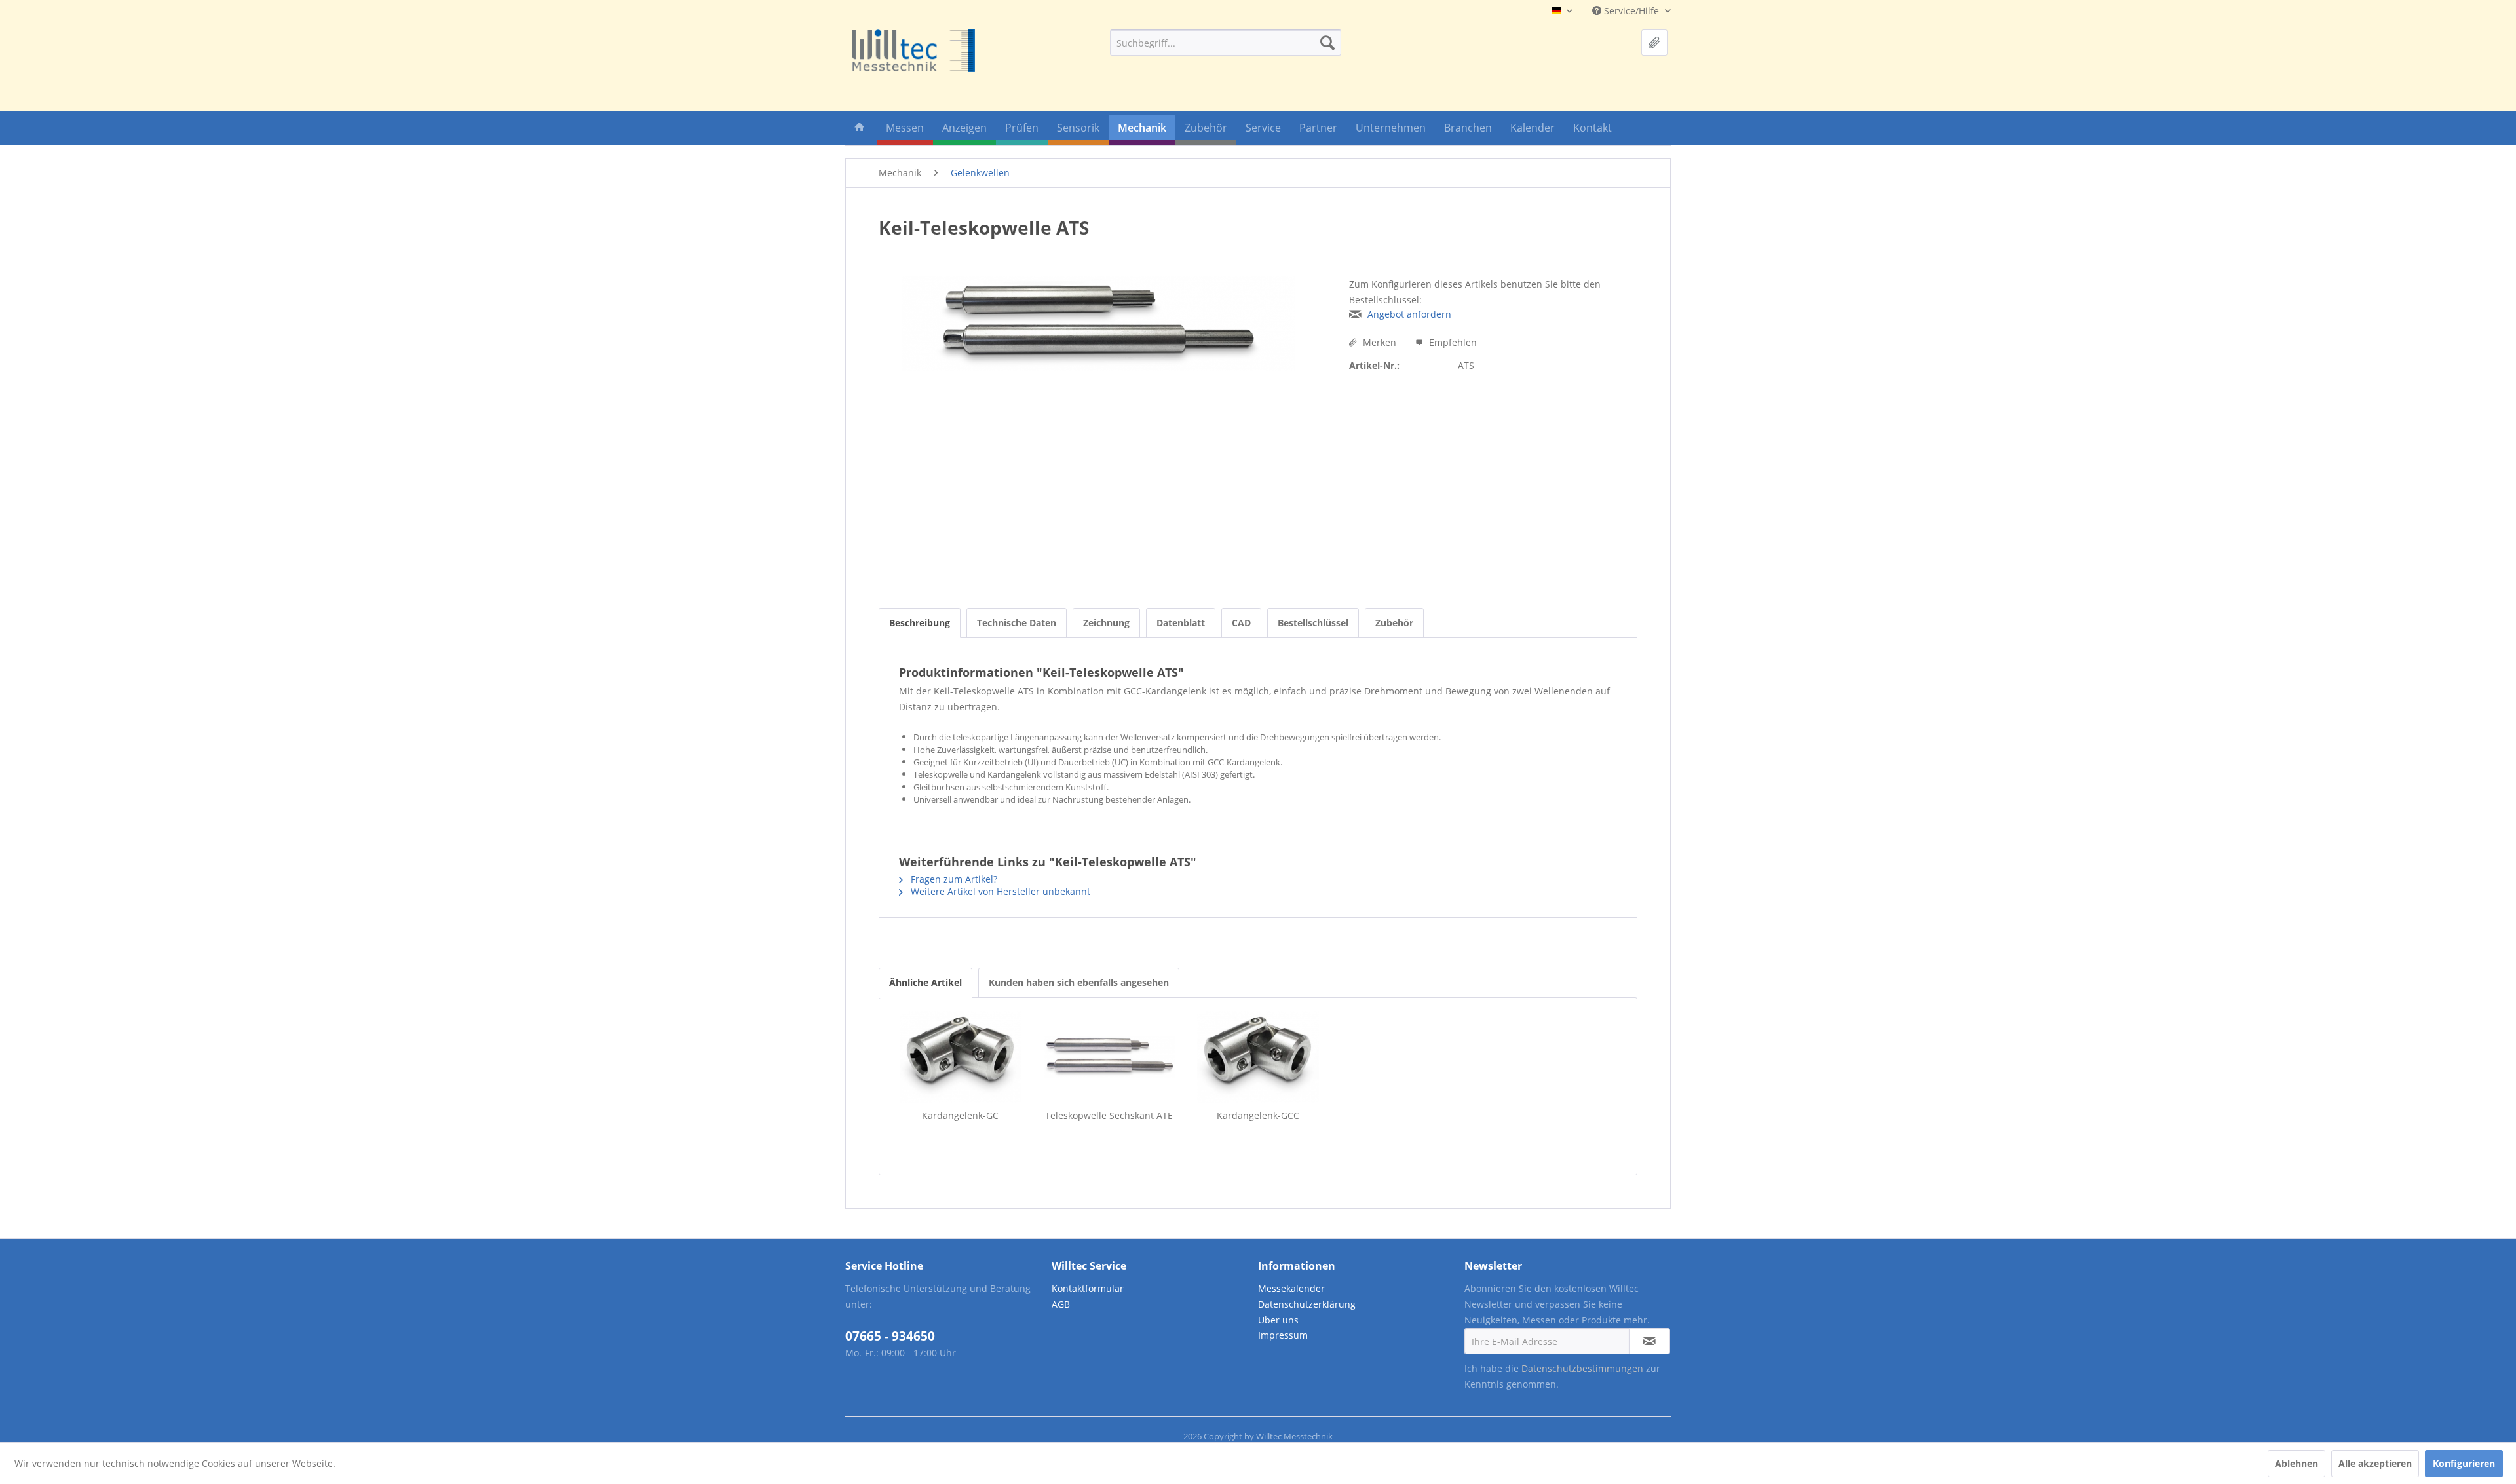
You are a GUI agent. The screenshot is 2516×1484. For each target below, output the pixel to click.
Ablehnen (2297, 1463)
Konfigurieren (2464, 1463)
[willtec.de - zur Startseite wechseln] (913, 51)
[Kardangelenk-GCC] (1258, 1057)
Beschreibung (920, 623)
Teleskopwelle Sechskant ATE (1109, 1115)
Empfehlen (1452, 342)
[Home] (860, 130)
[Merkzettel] (1654, 43)
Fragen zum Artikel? (953, 879)
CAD (1241, 623)
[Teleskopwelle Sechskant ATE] (1109, 1057)
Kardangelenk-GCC (1258, 1115)
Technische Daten (1017, 623)
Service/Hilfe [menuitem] (1631, 11)
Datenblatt (1181, 623)
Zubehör (1394, 623)
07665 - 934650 (890, 1336)
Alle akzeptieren (2375, 1463)
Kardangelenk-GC (960, 1115)
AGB (1061, 1304)
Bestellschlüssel (1313, 623)
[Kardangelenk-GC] (960, 1057)
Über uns (1278, 1320)
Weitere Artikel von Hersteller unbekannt (999, 891)
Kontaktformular (1088, 1288)
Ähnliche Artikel (925, 982)
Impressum (1283, 1335)
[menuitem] (1226, 43)
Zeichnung (1106, 623)
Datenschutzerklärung (1307, 1304)
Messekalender (1291, 1288)
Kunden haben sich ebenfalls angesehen (1079, 982)
